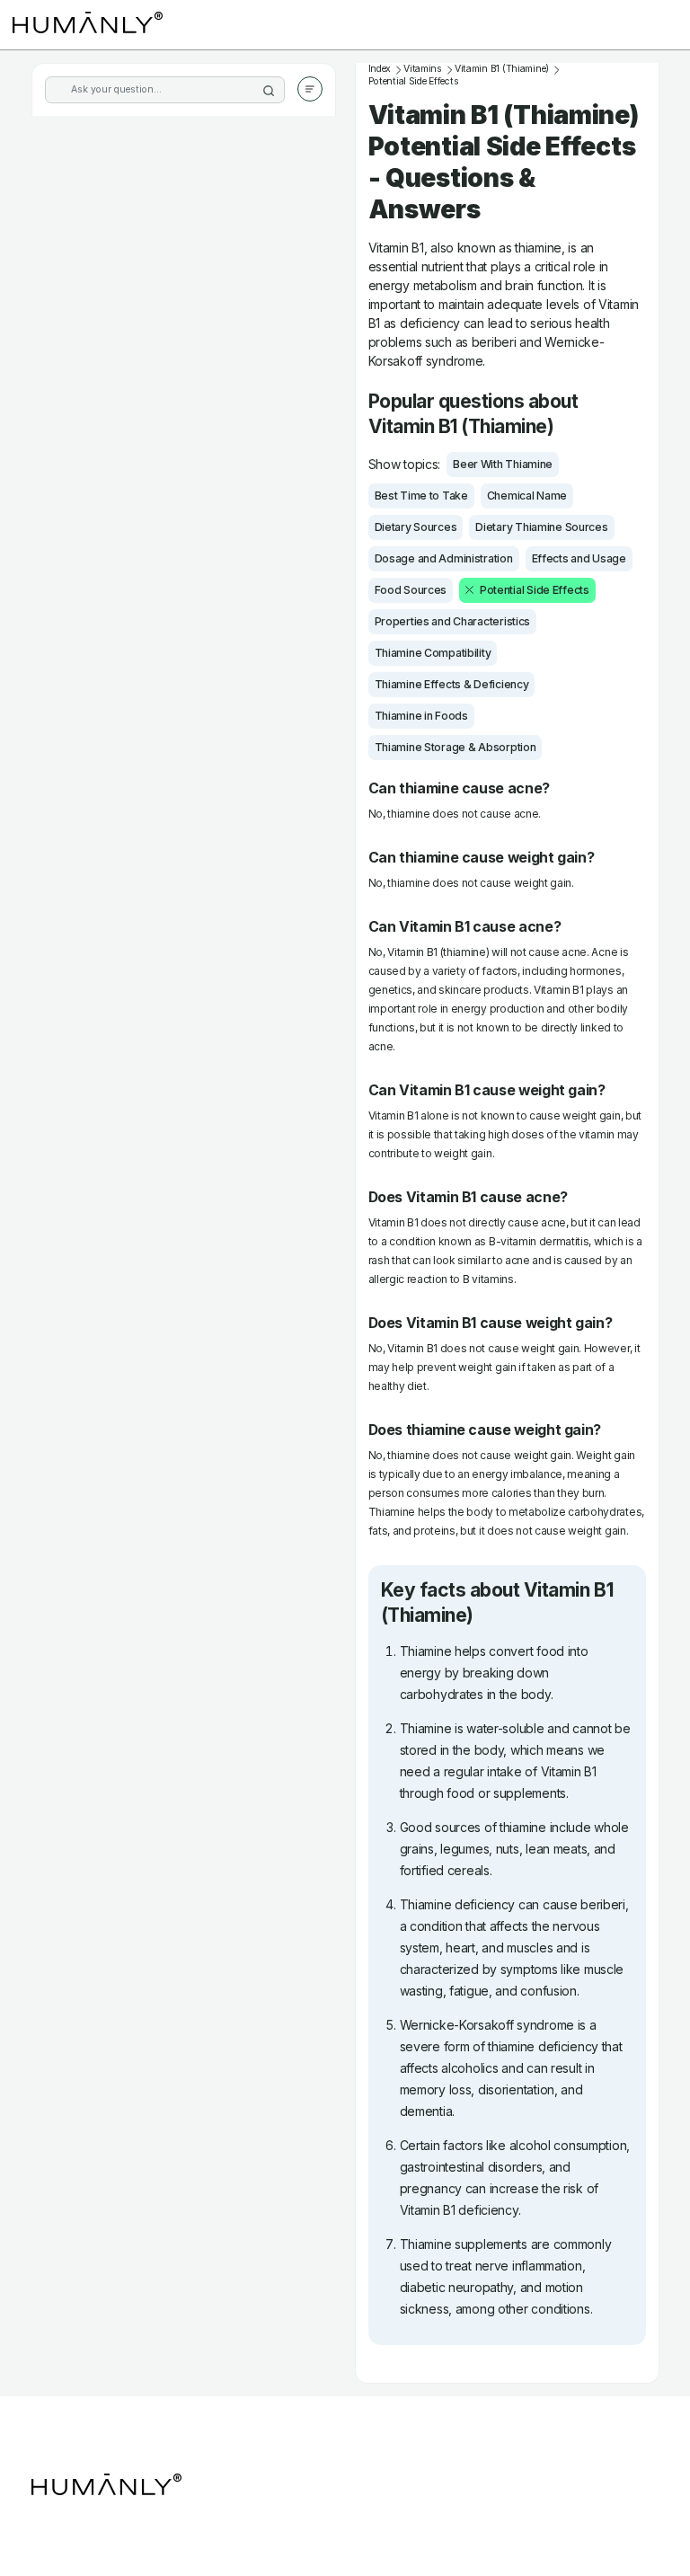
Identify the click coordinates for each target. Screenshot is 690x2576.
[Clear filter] (469, 590)
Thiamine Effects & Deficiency (452, 684)
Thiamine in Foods (421, 716)
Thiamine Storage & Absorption (456, 747)
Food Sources (411, 590)
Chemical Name (527, 496)
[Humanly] (88, 25)
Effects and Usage (579, 558)
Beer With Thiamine (503, 464)
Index (380, 69)
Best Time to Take (421, 496)
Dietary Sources (416, 527)
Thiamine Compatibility (433, 653)
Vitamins (423, 69)
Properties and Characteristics (453, 621)
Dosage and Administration (444, 558)
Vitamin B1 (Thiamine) (502, 69)
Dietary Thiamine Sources (541, 527)
